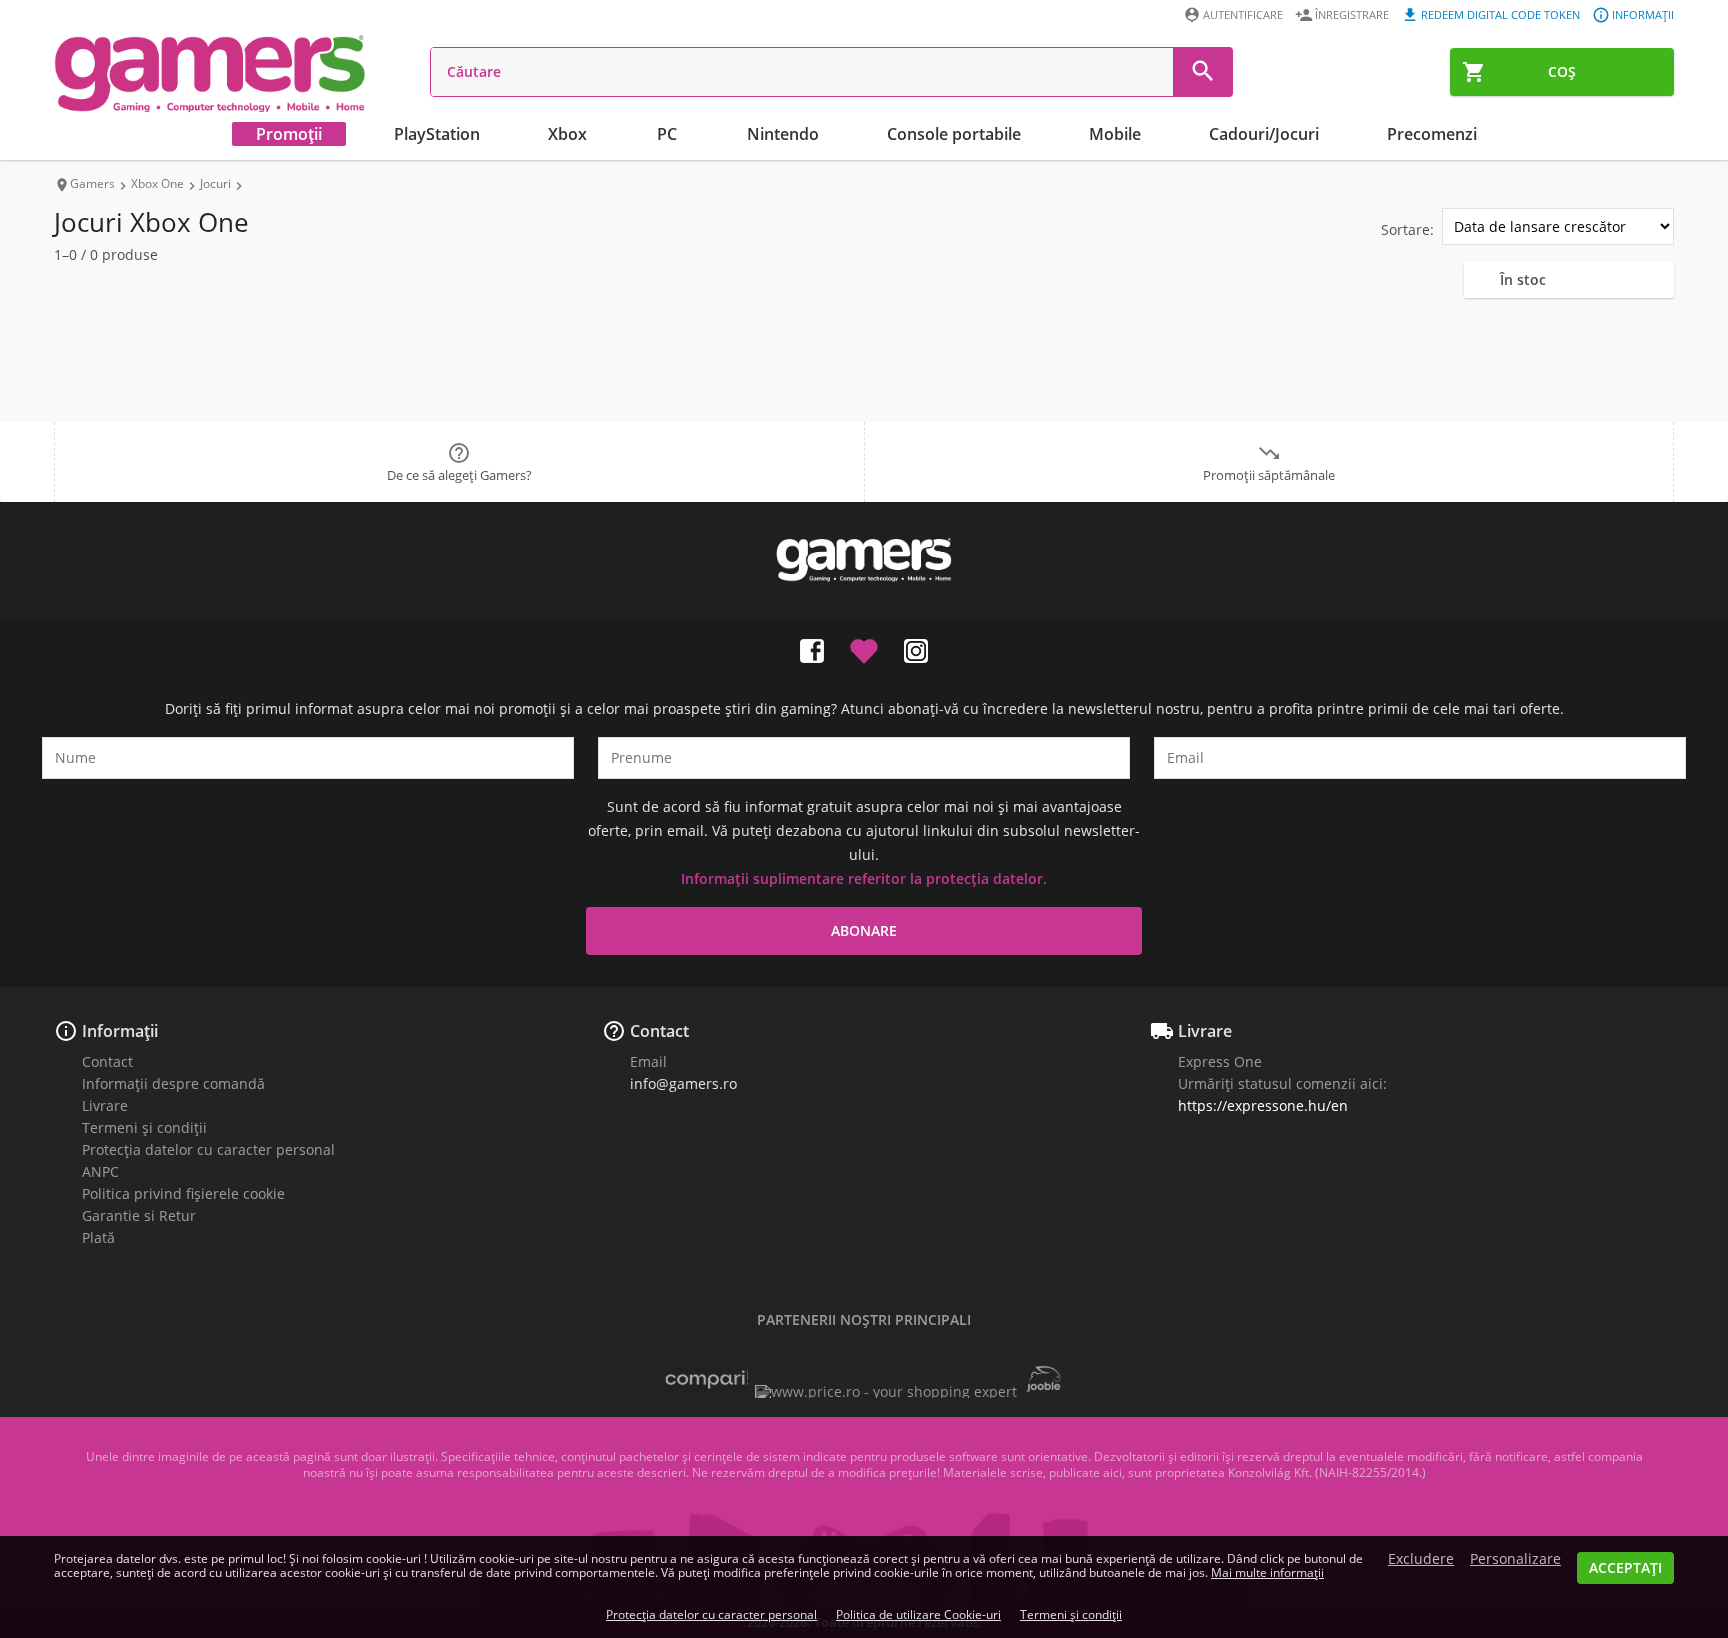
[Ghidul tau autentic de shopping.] (707, 1389)
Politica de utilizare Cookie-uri (918, 1614)
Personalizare (1515, 1559)
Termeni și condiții (144, 1127)
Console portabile (954, 134)
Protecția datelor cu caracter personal (208, 1149)
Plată (98, 1237)
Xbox (567, 134)
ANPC (100, 1171)
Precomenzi (1432, 134)
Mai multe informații (1267, 1572)
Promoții (289, 134)
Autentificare (1243, 14)
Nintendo (783, 134)
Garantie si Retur (139, 1215)
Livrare (105, 1105)
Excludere (1421, 1559)
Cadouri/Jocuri (1264, 134)
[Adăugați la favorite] (864, 647)
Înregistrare (1352, 14)
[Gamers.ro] (210, 72)
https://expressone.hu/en (1263, 1105)
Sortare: (1407, 229)
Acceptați (1625, 1567)
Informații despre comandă (173, 1083)
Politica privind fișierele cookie (183, 1193)
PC (667, 134)
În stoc (1523, 279)
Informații (1643, 14)
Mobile (1115, 134)
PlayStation (437, 134)
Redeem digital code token (1500, 14)
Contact (107, 1061)
